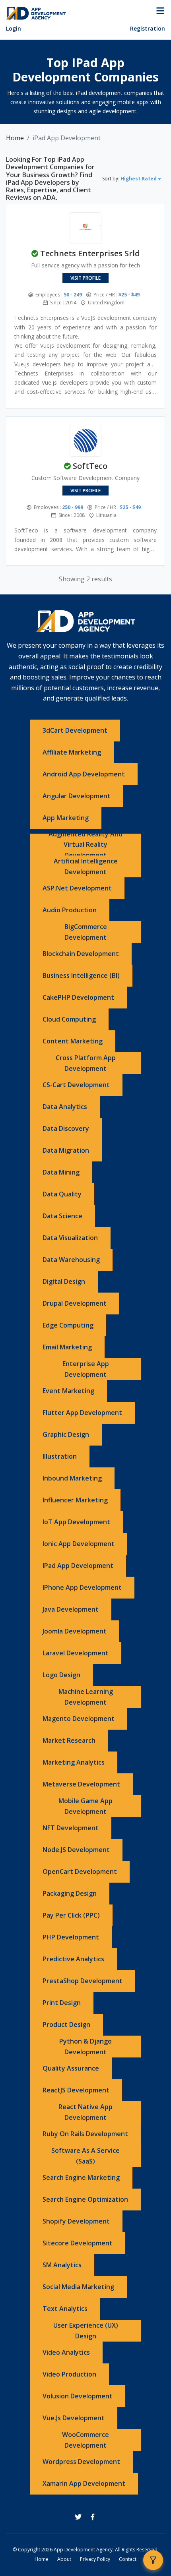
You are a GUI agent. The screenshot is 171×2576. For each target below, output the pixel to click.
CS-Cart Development (76, 1085)
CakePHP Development (78, 997)
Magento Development (79, 1719)
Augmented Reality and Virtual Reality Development (85, 845)
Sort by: (129, 179)
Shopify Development (76, 2221)
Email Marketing (67, 1347)
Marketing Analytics (74, 1762)
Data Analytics (65, 1107)
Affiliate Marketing (72, 752)
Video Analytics (66, 2352)
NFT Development (71, 1828)
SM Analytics (62, 2265)
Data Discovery (66, 1128)
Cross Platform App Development (86, 1063)
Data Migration (66, 1150)
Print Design (62, 2003)
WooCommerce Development (85, 2440)
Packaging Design (70, 1893)
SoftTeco (90, 466)
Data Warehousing (71, 1260)
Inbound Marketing (72, 1478)
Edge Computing (68, 1325)
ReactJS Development (76, 2090)
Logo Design (61, 1675)
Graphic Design (66, 1434)
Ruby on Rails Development (85, 2134)
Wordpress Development (81, 2462)
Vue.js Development (74, 2418)
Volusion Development (78, 2396)
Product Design (66, 2024)
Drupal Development (75, 1303)
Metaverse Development (81, 1784)
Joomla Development (75, 1631)
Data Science (62, 1216)
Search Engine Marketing (81, 2177)
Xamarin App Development (84, 2483)
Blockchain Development (81, 954)
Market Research (69, 1740)
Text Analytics (65, 2309)
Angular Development (77, 796)
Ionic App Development (79, 1544)
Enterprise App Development (86, 1369)
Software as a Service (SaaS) (85, 2156)
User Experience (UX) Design (86, 2331)
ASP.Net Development (77, 888)
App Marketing (66, 818)
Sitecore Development (78, 2243)
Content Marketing (73, 1041)
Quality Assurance (71, 2068)
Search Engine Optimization (85, 2199)
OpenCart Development (80, 1872)
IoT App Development (76, 1522)
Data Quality (62, 1194)
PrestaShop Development (83, 1981)
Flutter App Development (82, 1413)
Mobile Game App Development (85, 1806)
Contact (128, 2559)
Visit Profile (85, 278)
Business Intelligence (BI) (81, 975)
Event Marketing (68, 1391)
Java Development (71, 1609)
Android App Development (84, 774)
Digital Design (64, 1281)
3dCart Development (75, 730)
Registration (148, 28)
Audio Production (70, 910)
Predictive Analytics (73, 1959)
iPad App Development (78, 1566)
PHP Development (71, 1937)
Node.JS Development (76, 1850)
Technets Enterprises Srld (90, 253)
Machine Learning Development (86, 1697)
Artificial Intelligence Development (86, 866)
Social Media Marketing (78, 2287)
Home (15, 138)
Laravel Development (76, 1653)
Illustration (60, 1456)
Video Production (69, 2374)
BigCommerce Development (86, 932)
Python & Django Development (85, 2047)
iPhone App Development (82, 1587)
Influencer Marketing (75, 1500)
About (64, 2559)
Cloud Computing (69, 1019)
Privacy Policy (95, 2559)
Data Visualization (70, 1238)
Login (14, 28)
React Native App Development (85, 2112)
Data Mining (61, 1172)
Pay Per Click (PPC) (71, 1915)
